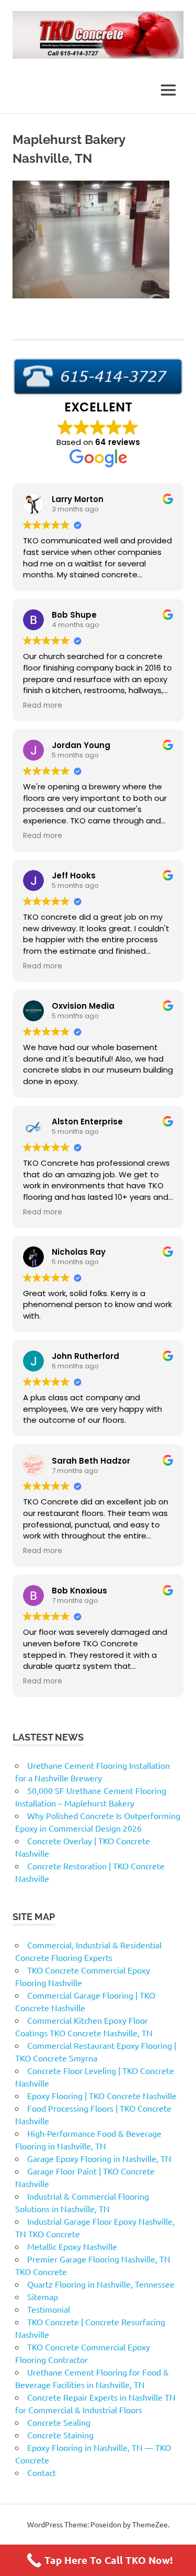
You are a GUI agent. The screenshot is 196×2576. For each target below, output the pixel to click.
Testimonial (49, 2309)
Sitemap (43, 2296)
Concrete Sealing (59, 2422)
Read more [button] (43, 706)
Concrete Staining (60, 2435)
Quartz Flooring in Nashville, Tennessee (101, 2284)
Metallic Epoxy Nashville (72, 2246)
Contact (42, 2472)
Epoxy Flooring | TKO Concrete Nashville (102, 2095)
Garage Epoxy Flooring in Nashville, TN (99, 2158)
